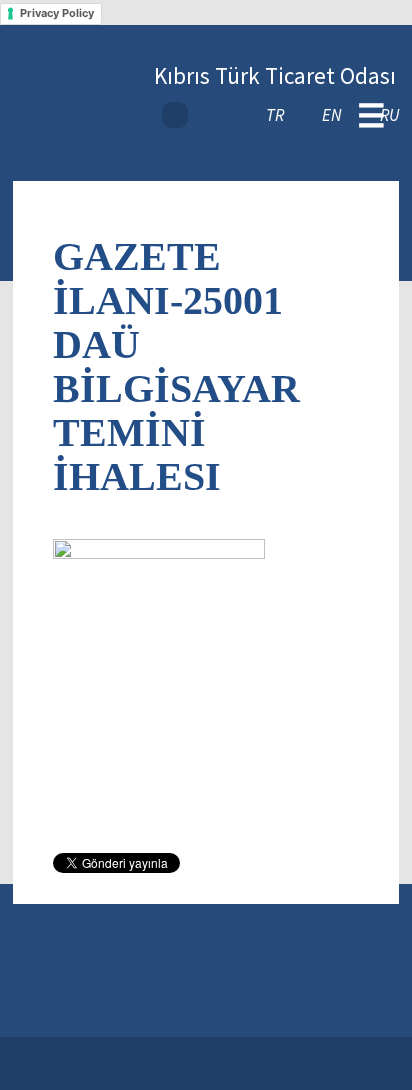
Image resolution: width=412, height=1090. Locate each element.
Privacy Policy (57, 13)
